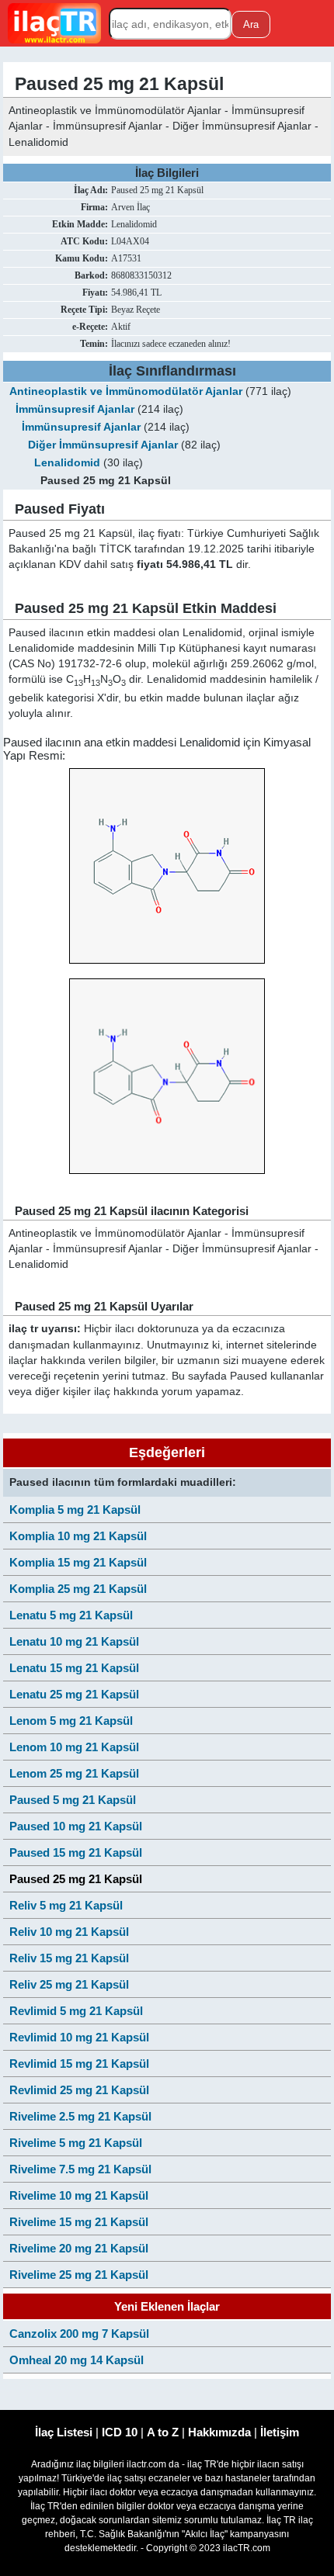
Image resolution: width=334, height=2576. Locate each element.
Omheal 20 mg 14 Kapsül (77, 2360)
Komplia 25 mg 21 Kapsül (78, 1589)
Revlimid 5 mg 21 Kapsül (76, 2011)
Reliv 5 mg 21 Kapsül (66, 1905)
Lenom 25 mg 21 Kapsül (74, 1773)
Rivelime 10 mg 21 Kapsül (79, 2195)
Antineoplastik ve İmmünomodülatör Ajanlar (126, 391)
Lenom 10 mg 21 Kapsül (74, 1747)
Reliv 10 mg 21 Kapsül (69, 1932)
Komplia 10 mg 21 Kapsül (78, 1536)
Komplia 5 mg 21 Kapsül (75, 1510)
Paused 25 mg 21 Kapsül (76, 1879)
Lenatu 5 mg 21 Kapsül (71, 1615)
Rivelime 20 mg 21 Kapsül (79, 2248)
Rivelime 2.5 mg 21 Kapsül (80, 2116)
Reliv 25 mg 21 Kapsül (69, 1984)
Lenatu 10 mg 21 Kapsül (74, 1641)
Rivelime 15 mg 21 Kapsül (79, 2222)
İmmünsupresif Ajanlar (75, 409)
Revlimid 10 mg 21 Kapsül (79, 2037)
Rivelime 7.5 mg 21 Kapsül (80, 2169)
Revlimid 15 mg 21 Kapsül (79, 2064)
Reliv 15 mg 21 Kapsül (69, 1958)
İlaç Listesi (64, 2432)
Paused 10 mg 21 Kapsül (76, 1826)
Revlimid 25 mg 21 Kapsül (79, 2090)
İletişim (280, 2432)
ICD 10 (120, 2432)
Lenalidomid (67, 463)
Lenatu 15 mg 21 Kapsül (74, 1668)
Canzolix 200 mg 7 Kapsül (79, 2334)
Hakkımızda (219, 2432)
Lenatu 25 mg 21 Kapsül (74, 1694)
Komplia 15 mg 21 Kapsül (78, 1562)
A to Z (163, 2432)
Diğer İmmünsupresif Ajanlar (103, 445)
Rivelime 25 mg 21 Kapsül (79, 2275)
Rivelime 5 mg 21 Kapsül (76, 2143)
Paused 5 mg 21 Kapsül (73, 1800)
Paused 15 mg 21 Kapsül (76, 1852)
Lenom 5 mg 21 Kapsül (71, 1721)
